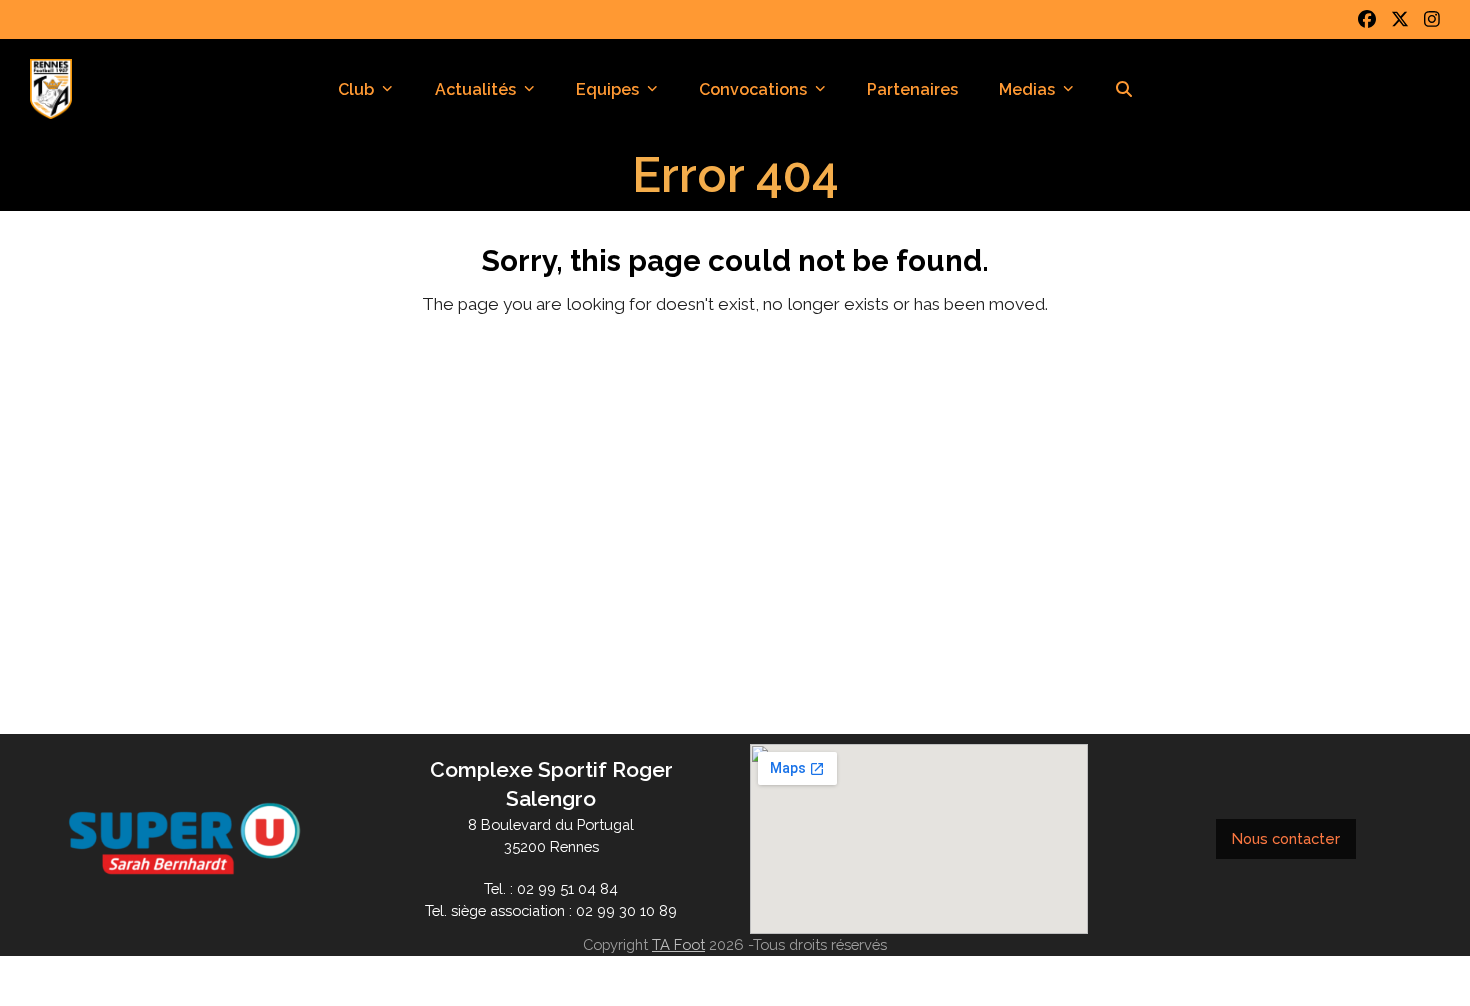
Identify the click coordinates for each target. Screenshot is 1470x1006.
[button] (1124, 89)
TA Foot (678, 944)
